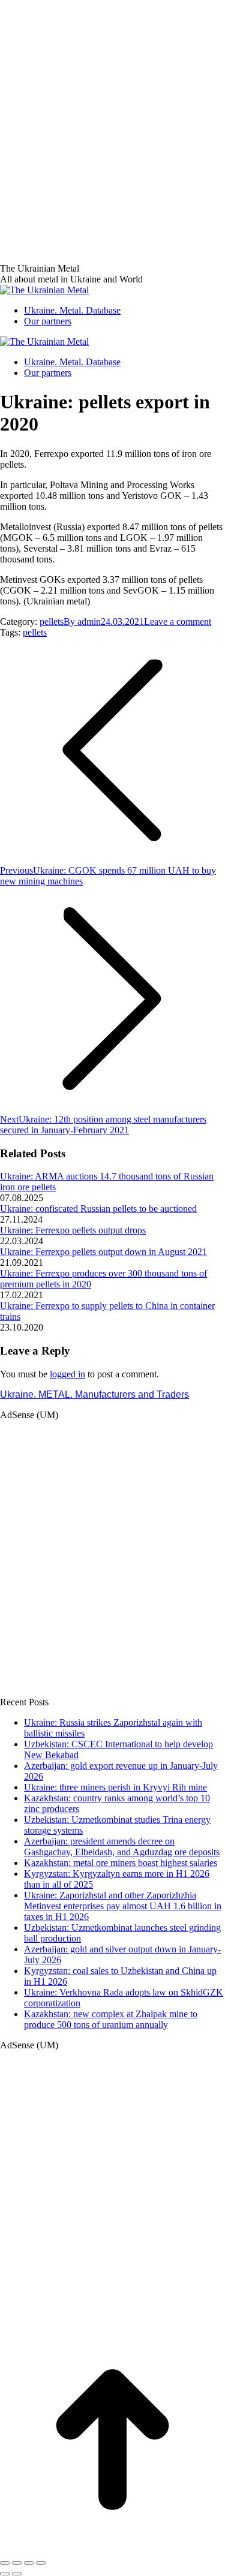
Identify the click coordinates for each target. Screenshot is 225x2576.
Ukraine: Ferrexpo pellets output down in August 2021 (103, 1252)
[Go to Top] (112, 2549)
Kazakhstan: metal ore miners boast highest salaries (121, 1863)
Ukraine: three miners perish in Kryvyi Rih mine (115, 1787)
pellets (52, 622)
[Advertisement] (112, 112)
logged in (67, 1374)
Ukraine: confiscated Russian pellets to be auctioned (98, 1209)
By (82, 622)
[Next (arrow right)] (17, 2574)
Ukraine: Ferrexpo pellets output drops (73, 1230)
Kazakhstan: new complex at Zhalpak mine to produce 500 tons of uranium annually (111, 2019)
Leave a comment (178, 622)
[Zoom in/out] (41, 2563)
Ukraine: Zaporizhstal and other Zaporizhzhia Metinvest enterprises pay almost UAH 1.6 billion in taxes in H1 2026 (123, 1906)
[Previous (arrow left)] (5, 2574)
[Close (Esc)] (5, 2563)
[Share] (17, 2563)
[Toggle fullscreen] (29, 2563)
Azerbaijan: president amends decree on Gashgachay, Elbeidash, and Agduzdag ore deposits (122, 1847)
